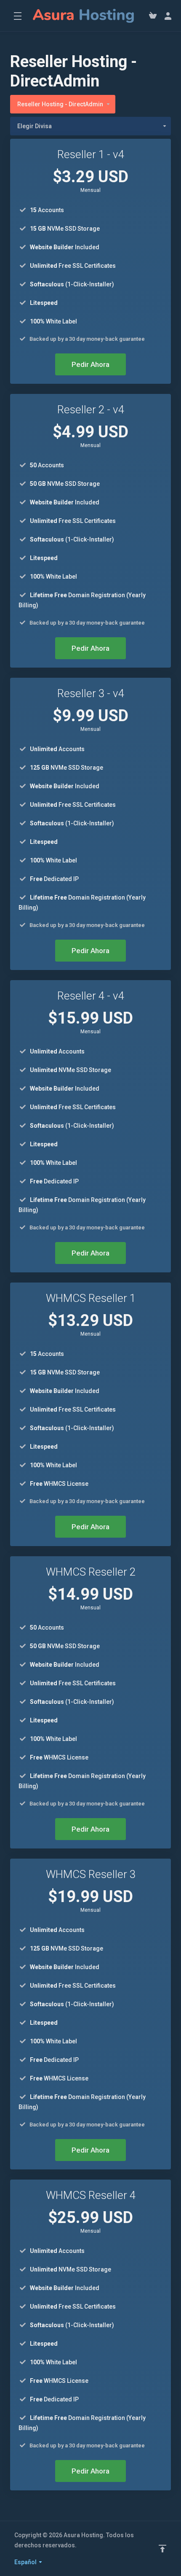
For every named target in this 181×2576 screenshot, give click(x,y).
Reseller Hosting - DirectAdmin (60, 104)
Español (26, 2562)
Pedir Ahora (90, 364)
